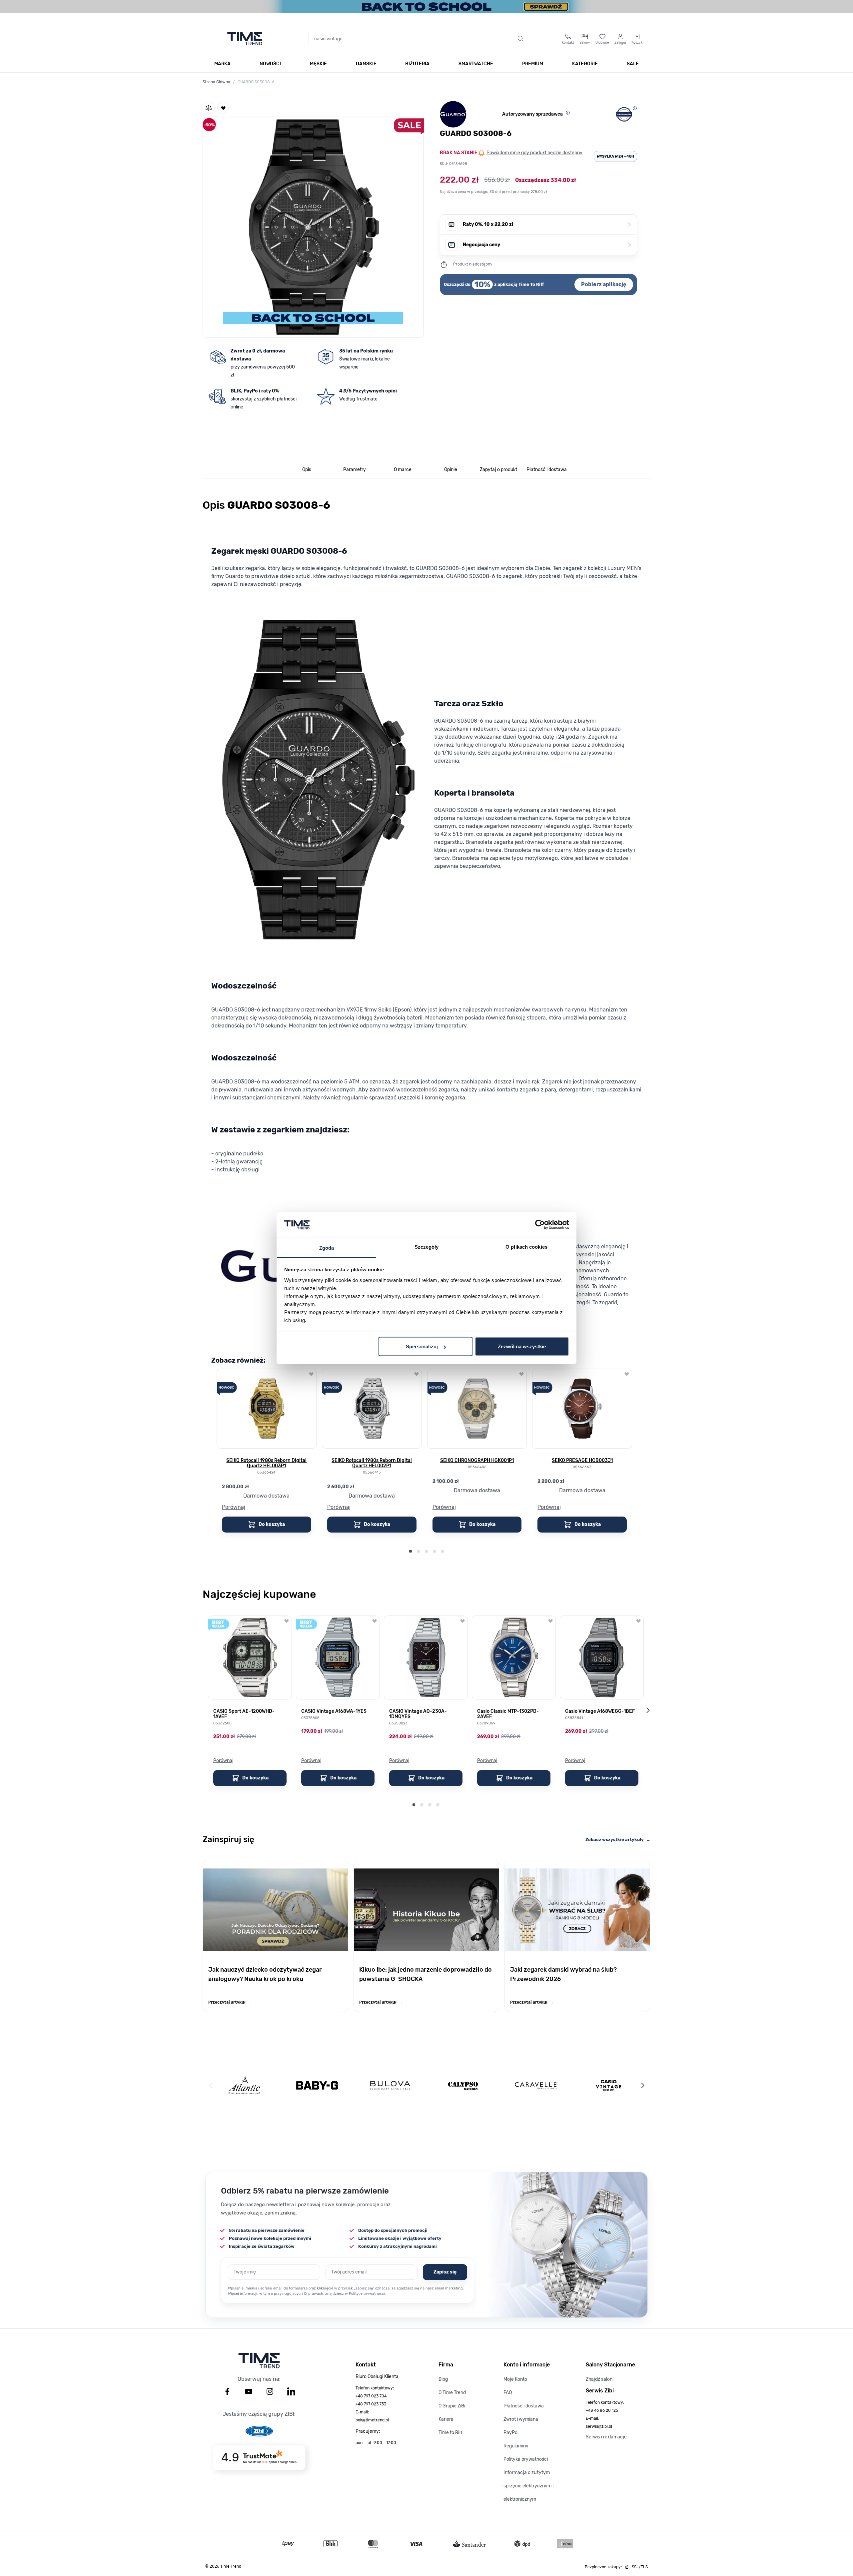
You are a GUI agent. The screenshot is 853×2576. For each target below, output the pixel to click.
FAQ (508, 2393)
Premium (533, 64)
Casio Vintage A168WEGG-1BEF (600, 1711)
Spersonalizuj (422, 1346)
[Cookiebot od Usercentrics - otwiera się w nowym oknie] (540, 1225)
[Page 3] (426, 1551)
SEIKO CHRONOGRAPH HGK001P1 (477, 1461)
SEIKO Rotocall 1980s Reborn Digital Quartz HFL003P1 (266, 1463)
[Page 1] (411, 1551)
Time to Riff (450, 2433)
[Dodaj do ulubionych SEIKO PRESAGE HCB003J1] (627, 1374)
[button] (313, 226)
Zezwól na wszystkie (522, 1346)
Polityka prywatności (526, 2459)
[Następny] (642, 2085)
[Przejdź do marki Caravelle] (536, 2085)
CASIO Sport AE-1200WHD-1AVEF (244, 1714)
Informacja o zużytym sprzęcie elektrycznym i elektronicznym (528, 2486)
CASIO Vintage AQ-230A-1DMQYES (418, 1714)
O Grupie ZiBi (452, 2406)
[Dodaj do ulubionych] (223, 108)
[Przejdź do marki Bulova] (390, 2085)
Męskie (318, 64)
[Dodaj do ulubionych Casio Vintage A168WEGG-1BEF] (638, 1621)
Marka (222, 64)
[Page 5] (442, 1551)
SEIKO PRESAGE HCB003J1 (582, 1461)
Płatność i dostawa (524, 2406)
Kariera (446, 2419)
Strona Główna (216, 82)
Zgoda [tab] (327, 1248)
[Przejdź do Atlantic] (244, 2085)
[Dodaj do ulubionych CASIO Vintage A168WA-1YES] (375, 1621)
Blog (443, 2379)
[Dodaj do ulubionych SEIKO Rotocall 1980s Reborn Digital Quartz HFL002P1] (417, 1374)
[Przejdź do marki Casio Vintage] (609, 2085)
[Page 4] (434, 1551)
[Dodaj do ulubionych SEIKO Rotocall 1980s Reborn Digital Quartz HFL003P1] (311, 1374)
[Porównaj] (209, 108)
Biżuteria (417, 64)
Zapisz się (445, 2272)
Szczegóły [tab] (427, 1247)
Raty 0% (547, 224)
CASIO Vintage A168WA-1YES (334, 1711)
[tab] (307, 470)
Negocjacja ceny (547, 245)
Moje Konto (515, 2379)
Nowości (270, 64)
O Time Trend (452, 2393)
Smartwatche (476, 64)
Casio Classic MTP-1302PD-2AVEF (508, 1714)
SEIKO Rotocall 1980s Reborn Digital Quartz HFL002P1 (372, 1463)
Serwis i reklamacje (606, 2437)
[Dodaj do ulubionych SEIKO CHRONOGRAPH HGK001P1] (521, 1374)
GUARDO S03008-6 (256, 82)
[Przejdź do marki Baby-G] (317, 2085)
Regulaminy (516, 2446)
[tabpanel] (426, 1032)
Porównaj (234, 1507)
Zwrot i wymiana (521, 2419)
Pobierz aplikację (604, 284)
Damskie (366, 64)
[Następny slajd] (648, 1710)
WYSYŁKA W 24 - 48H (615, 156)
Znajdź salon (599, 2379)
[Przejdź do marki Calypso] (463, 2085)
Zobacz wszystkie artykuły (618, 1840)
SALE (633, 64)
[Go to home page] (245, 39)
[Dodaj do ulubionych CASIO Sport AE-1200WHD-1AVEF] (287, 1621)
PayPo (510, 2433)
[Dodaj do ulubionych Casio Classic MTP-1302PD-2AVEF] (550, 1621)
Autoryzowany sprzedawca (532, 114)
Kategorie (585, 64)
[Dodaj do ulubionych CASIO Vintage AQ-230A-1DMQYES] (462, 1621)
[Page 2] (419, 1551)
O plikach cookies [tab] (526, 1247)
